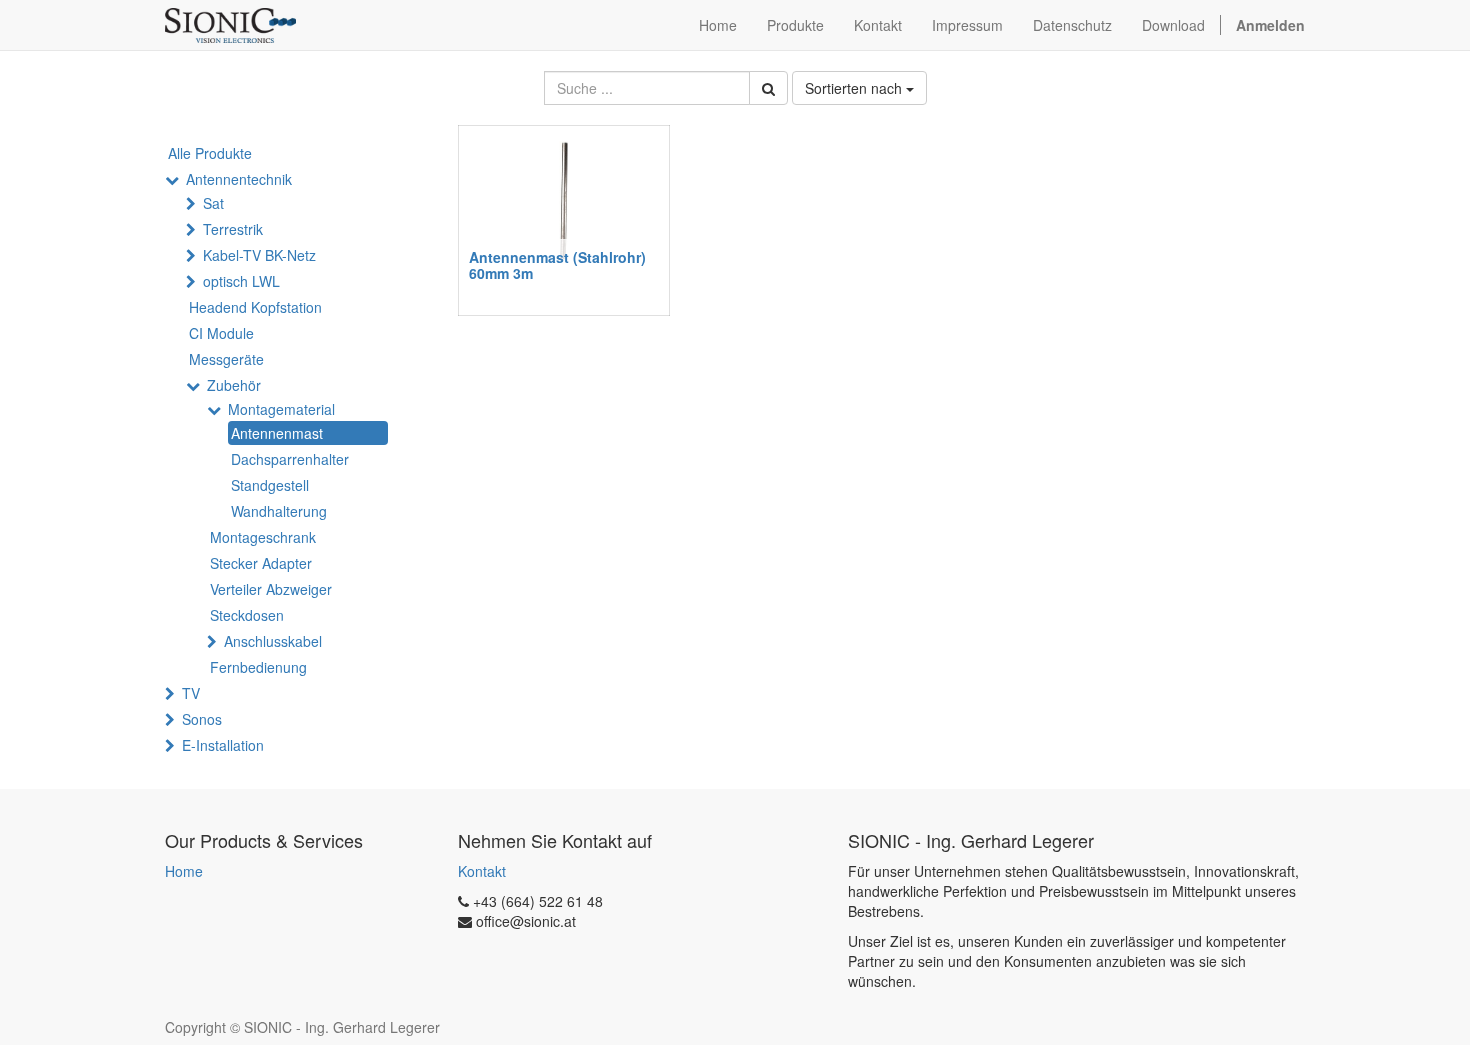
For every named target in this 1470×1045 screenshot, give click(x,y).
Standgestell (270, 485)
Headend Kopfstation (255, 307)
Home (184, 871)
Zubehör (234, 385)
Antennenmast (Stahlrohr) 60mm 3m (557, 264)
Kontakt (482, 871)
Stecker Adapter (261, 563)
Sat (213, 203)
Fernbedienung (258, 667)
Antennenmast (277, 433)
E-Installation (223, 745)
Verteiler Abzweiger (271, 589)
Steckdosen (247, 615)
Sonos (202, 719)
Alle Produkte (210, 153)
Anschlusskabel (273, 641)
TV (191, 693)
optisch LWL (241, 281)
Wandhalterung (279, 511)
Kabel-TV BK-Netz (259, 255)
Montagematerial (281, 409)
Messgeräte (226, 359)
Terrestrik (233, 229)
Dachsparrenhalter (290, 459)
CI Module (221, 333)
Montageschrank (263, 537)
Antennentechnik (239, 179)
